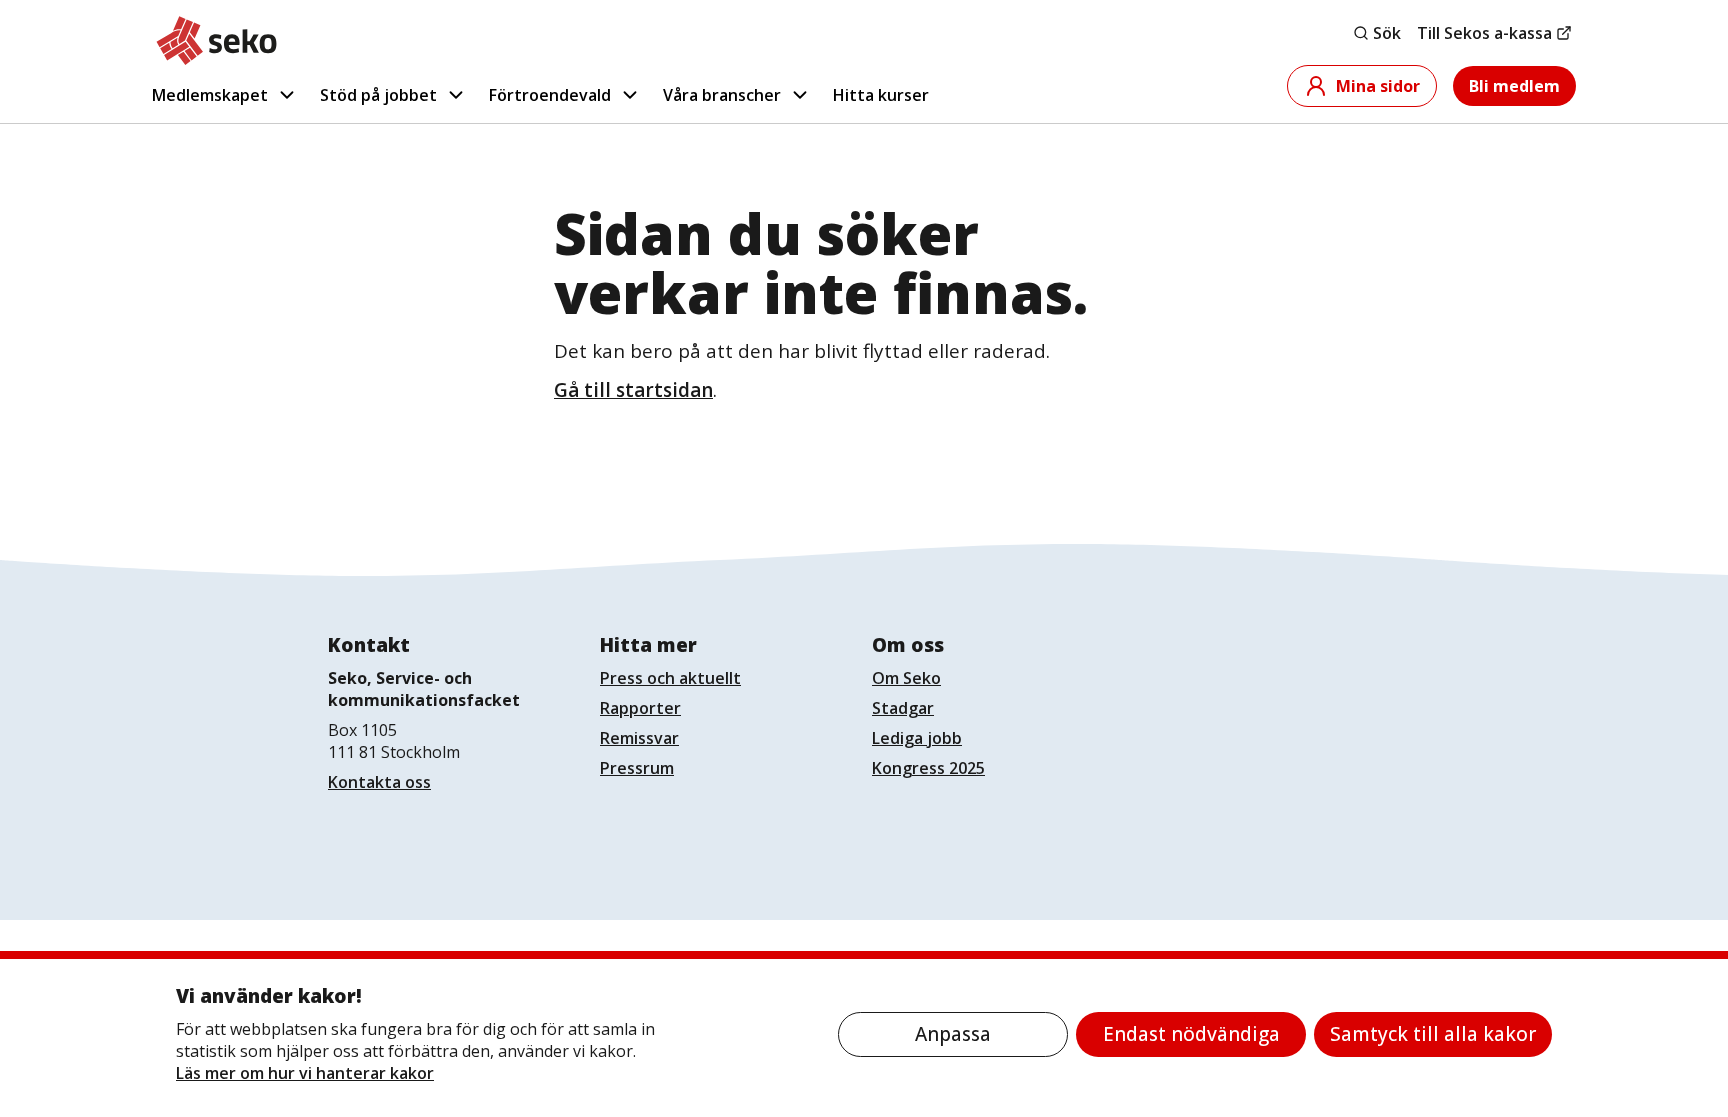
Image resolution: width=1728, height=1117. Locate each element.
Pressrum (637, 768)
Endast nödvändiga (1191, 1034)
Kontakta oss (379, 782)
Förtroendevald (550, 95)
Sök (1387, 33)
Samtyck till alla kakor (1433, 1034)
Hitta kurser (881, 95)
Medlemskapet (210, 95)
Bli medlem (1514, 86)
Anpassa (953, 1034)
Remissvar (639, 738)
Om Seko (906, 678)
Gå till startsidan (633, 390)
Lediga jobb (917, 738)
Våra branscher (722, 95)
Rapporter (640, 708)
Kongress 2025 (928, 768)
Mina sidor (1378, 86)
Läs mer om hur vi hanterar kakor (305, 1073)
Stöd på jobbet (378, 95)
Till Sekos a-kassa (1484, 33)
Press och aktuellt (670, 678)
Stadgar (903, 708)
